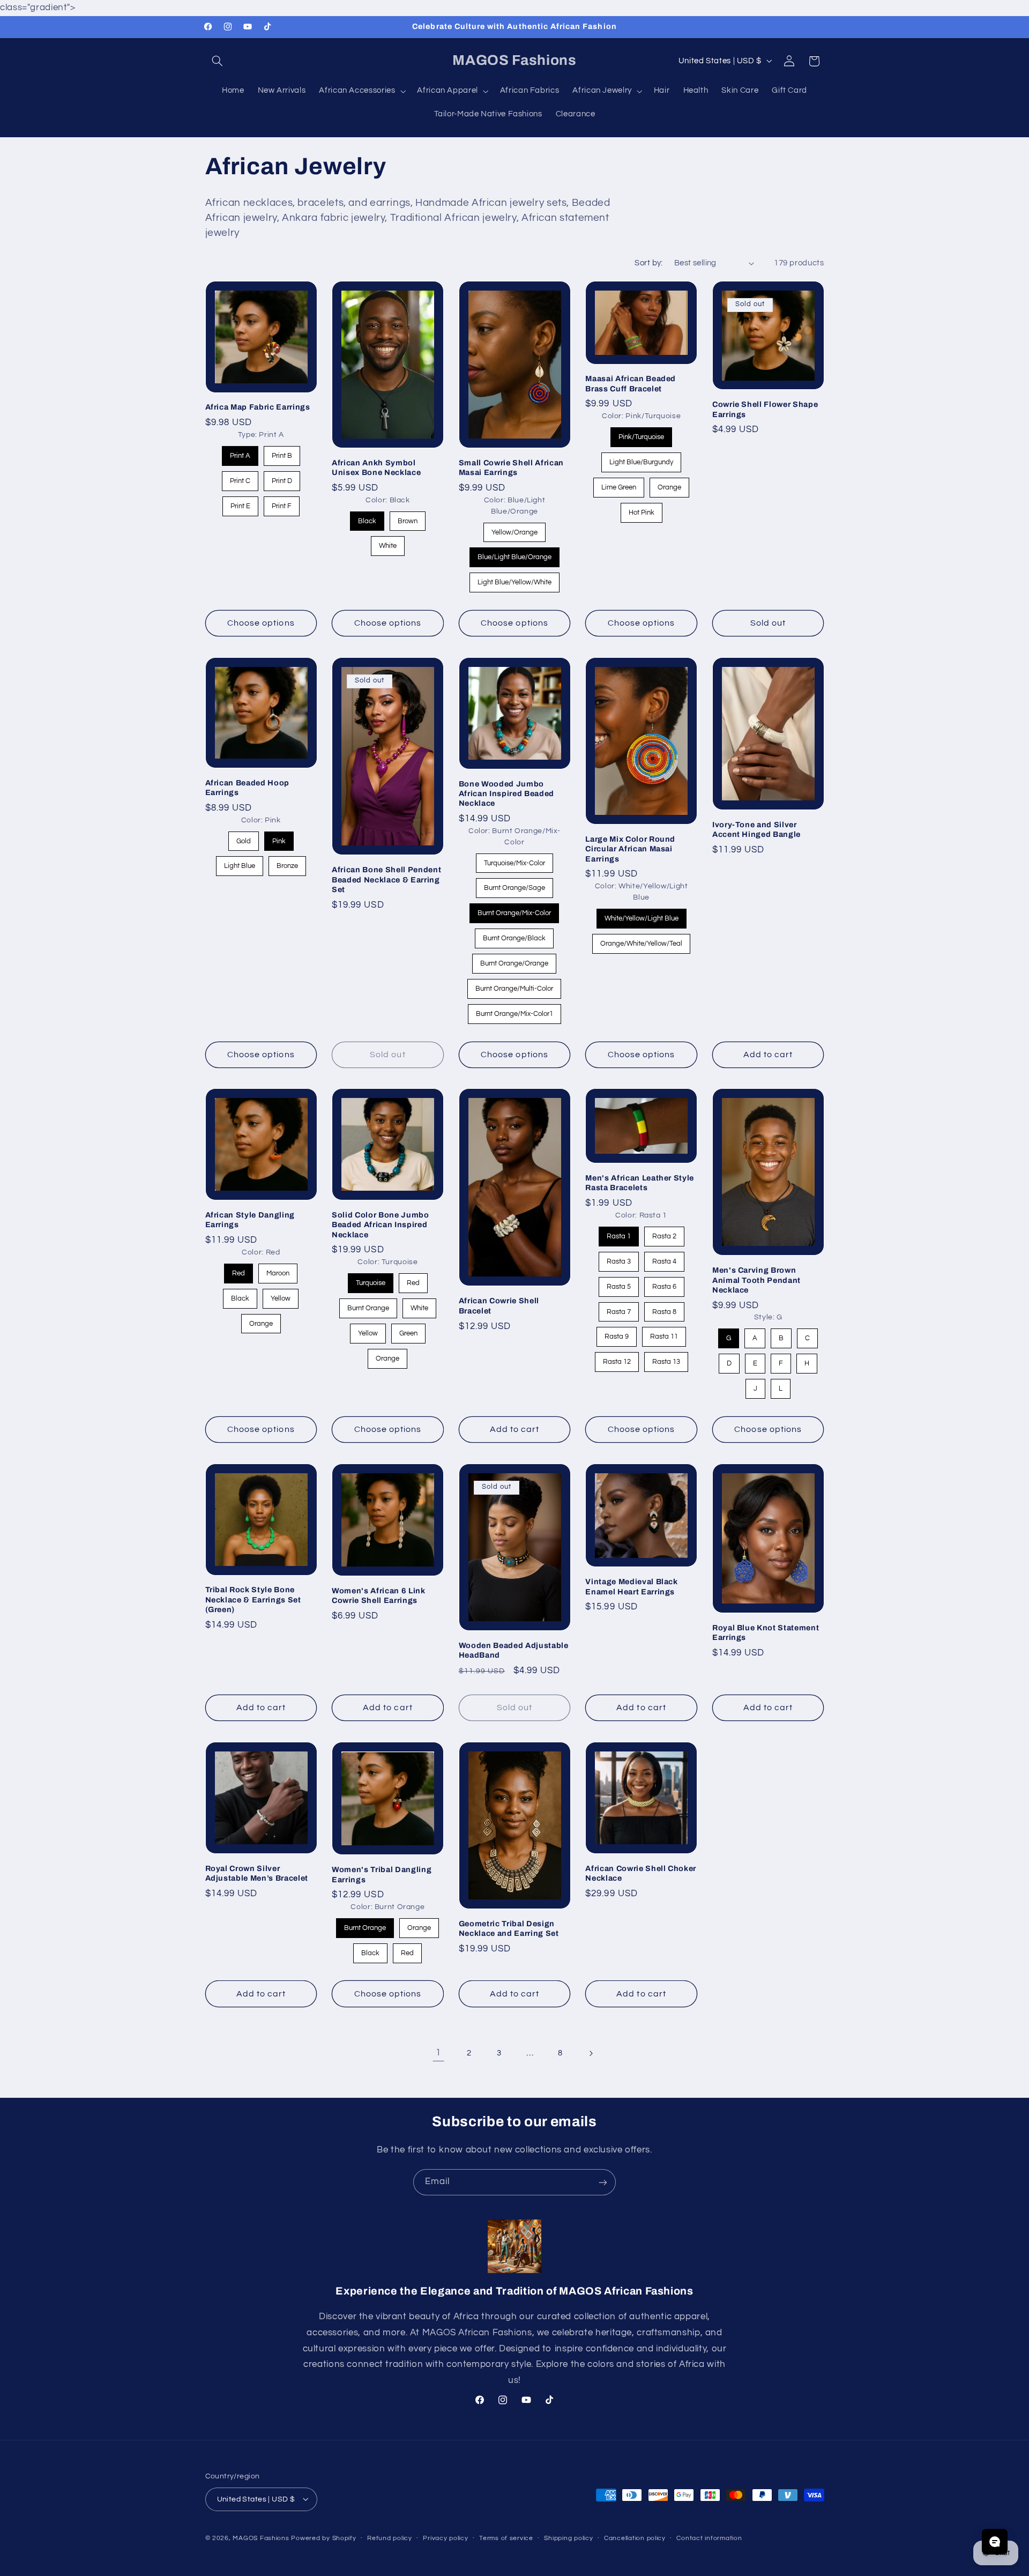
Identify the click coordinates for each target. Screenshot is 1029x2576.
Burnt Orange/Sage (514, 885)
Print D (282, 478)
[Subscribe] (603, 2182)
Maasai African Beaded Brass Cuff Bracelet (631, 383)
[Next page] (591, 2053)
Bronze (287, 863)
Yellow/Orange (514, 529)
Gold (244, 838)
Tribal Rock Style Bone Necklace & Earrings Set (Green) (253, 1599)
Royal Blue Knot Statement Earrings (766, 1632)
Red (239, 1270)
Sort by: (648, 263)
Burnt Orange (368, 1305)
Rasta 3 (618, 1259)
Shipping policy (568, 2538)
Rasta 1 (618, 1233)
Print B (282, 453)
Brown (407, 518)
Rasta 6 (664, 1284)
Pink (279, 838)
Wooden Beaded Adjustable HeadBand (514, 1650)
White (388, 543)
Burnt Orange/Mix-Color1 (514, 1011)
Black (367, 518)
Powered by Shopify (323, 2538)
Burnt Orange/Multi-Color (514, 986)
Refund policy (390, 2538)
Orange (669, 484)
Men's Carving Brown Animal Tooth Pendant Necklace (756, 1280)
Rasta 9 (617, 1334)
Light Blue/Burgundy (642, 459)
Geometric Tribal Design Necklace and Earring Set (509, 1928)
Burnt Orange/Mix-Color (514, 910)
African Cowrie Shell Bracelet (499, 1306)
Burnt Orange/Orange (514, 960)
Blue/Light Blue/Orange (514, 554)
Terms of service (506, 2538)
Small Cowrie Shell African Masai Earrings (511, 467)
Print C (240, 478)
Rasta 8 (664, 1309)
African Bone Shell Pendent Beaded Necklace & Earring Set (386, 879)
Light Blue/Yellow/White (514, 579)
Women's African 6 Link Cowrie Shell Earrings (379, 1595)
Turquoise (370, 1280)
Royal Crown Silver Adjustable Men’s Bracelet (257, 1873)
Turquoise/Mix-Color (514, 860)
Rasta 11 (664, 1334)
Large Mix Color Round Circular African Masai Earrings (630, 849)
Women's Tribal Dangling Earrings (382, 1874)
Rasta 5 (618, 1284)
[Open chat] (995, 2542)
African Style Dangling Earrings (250, 1220)
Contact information (709, 2538)
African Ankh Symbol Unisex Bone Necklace (376, 467)
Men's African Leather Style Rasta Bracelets (640, 1183)
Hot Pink (641, 510)
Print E (240, 503)
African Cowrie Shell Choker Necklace (641, 1873)
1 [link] (438, 2053)
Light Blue (240, 863)
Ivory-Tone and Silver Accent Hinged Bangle (756, 829)
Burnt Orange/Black (514, 935)
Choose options (261, 623)
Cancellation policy (635, 2538)
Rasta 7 (618, 1309)
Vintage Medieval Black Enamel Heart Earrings (632, 1586)
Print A (240, 453)
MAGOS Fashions (261, 2538)
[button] (218, 61)
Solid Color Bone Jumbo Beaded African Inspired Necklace (381, 1225)
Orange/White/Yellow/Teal (642, 941)
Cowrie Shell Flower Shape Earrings (765, 409)
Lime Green (619, 484)
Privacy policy (445, 2538)
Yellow (281, 1296)
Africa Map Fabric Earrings (258, 407)
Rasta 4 (664, 1259)
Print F (282, 503)
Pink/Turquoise (642, 434)
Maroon (278, 1270)
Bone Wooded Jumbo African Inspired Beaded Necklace (506, 793)
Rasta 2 (664, 1233)
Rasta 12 (617, 1359)
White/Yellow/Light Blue (641, 915)
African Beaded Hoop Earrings (248, 788)
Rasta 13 (666, 1359)
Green (408, 1330)
